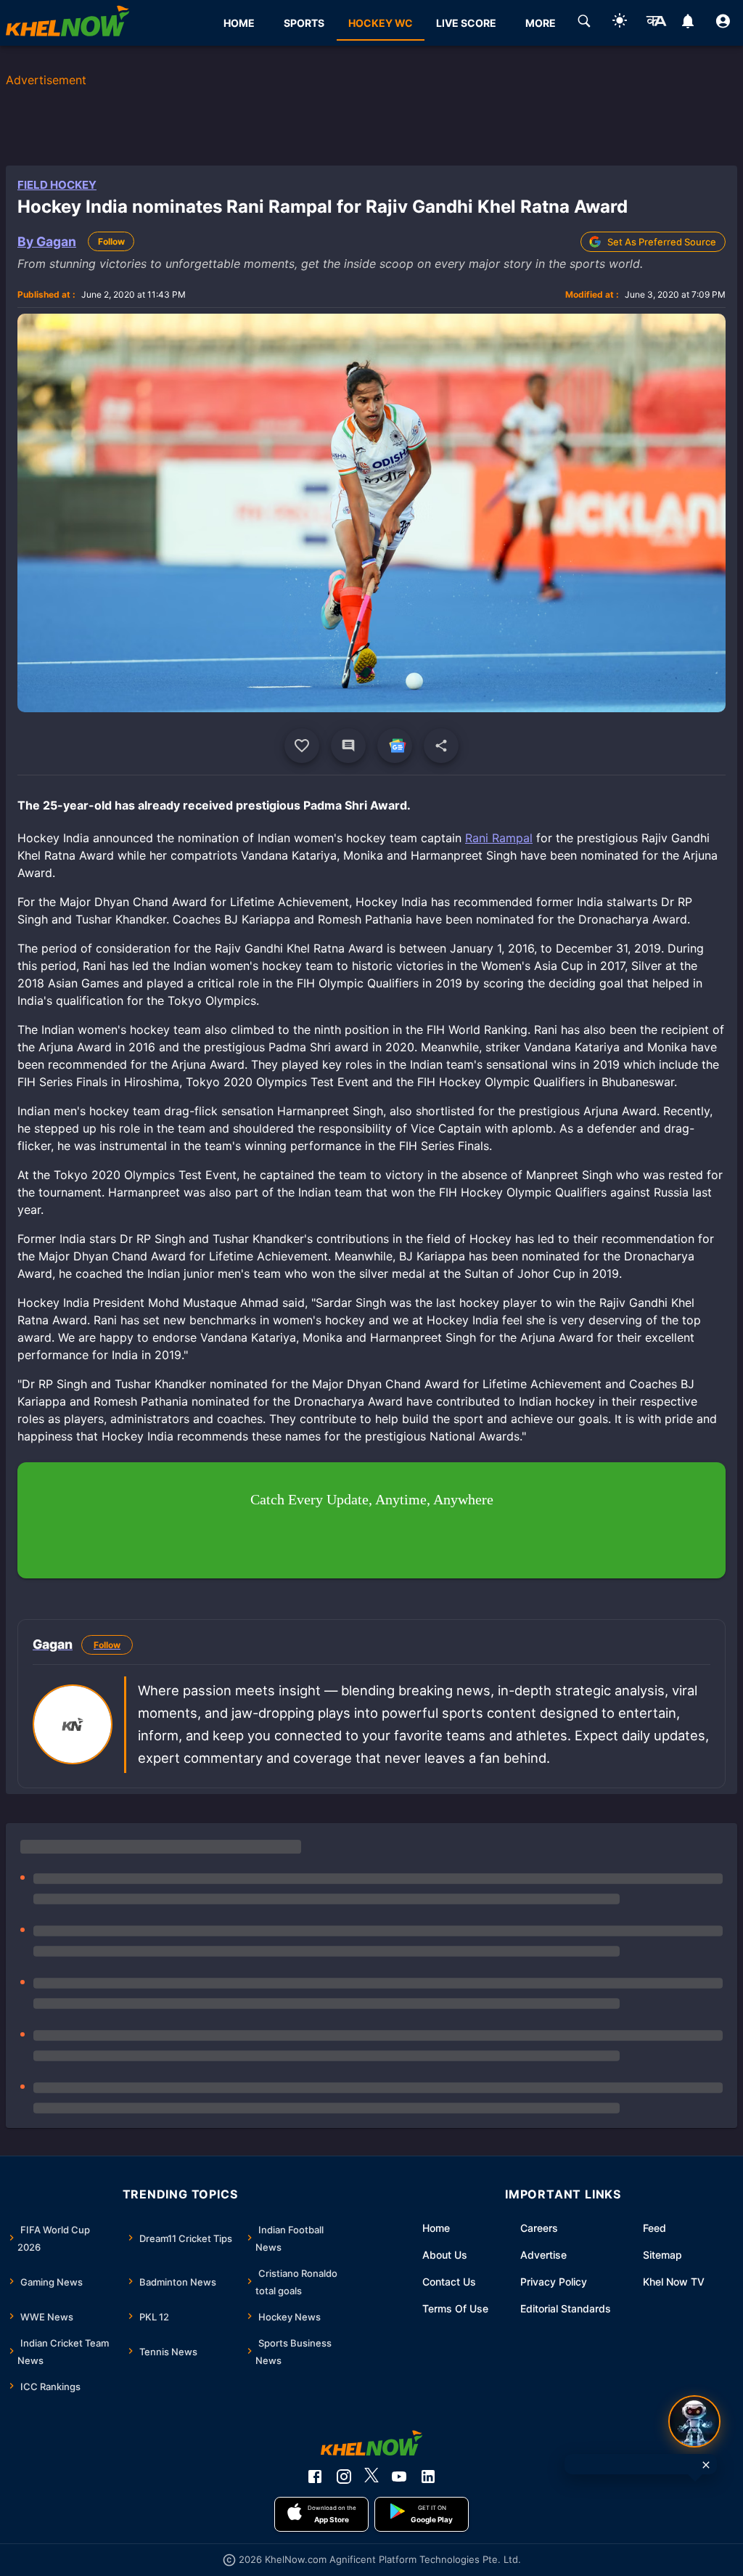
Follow (111, 241)
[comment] (348, 746)
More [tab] (541, 23)
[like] (302, 746)
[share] (441, 746)
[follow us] (395, 746)
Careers (539, 2228)
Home (436, 2228)
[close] (706, 2465)
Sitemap (662, 2255)
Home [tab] (239, 23)
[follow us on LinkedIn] (428, 2477)
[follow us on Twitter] (371, 2477)
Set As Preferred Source (662, 242)
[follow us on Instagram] (344, 2477)
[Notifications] (687, 23)
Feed (654, 2228)
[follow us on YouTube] (399, 2477)
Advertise (543, 2255)
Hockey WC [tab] (381, 23)
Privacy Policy (554, 2282)
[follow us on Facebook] (315, 2477)
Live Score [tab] (466, 23)
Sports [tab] (304, 23)
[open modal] (694, 2421)
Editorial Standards (566, 2308)
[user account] (723, 23)
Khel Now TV (674, 2282)
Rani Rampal (499, 838)
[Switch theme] (620, 23)
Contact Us (449, 2282)
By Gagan (47, 241)
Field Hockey (57, 185)
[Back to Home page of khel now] (67, 23)
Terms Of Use (455, 2308)
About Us (445, 2255)
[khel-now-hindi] (656, 23)
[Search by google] (584, 23)
